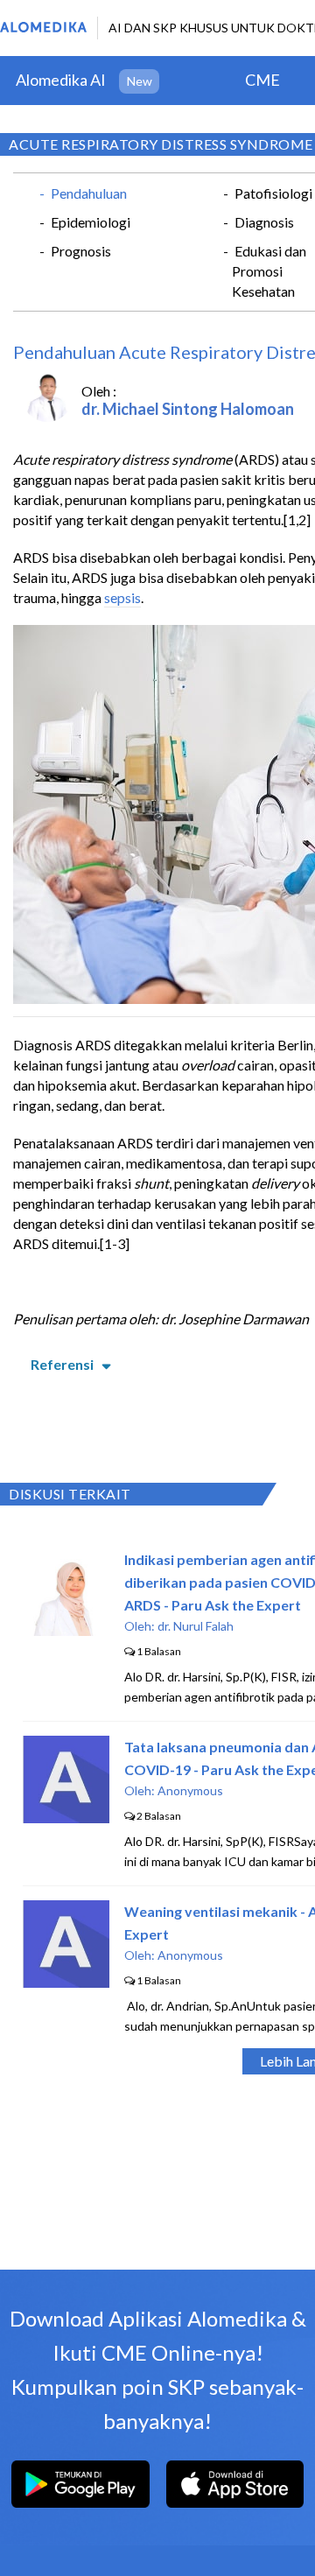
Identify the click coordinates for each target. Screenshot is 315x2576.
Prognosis (81, 251)
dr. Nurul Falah (196, 1626)
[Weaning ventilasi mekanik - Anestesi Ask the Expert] (66, 1982)
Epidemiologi (91, 222)
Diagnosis (264, 222)
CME (262, 80)
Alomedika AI (61, 80)
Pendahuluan (89, 193)
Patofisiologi (273, 193)
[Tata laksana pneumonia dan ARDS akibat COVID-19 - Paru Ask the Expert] (66, 1818)
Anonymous (190, 1790)
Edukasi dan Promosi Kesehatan (269, 271)
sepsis (122, 597)
